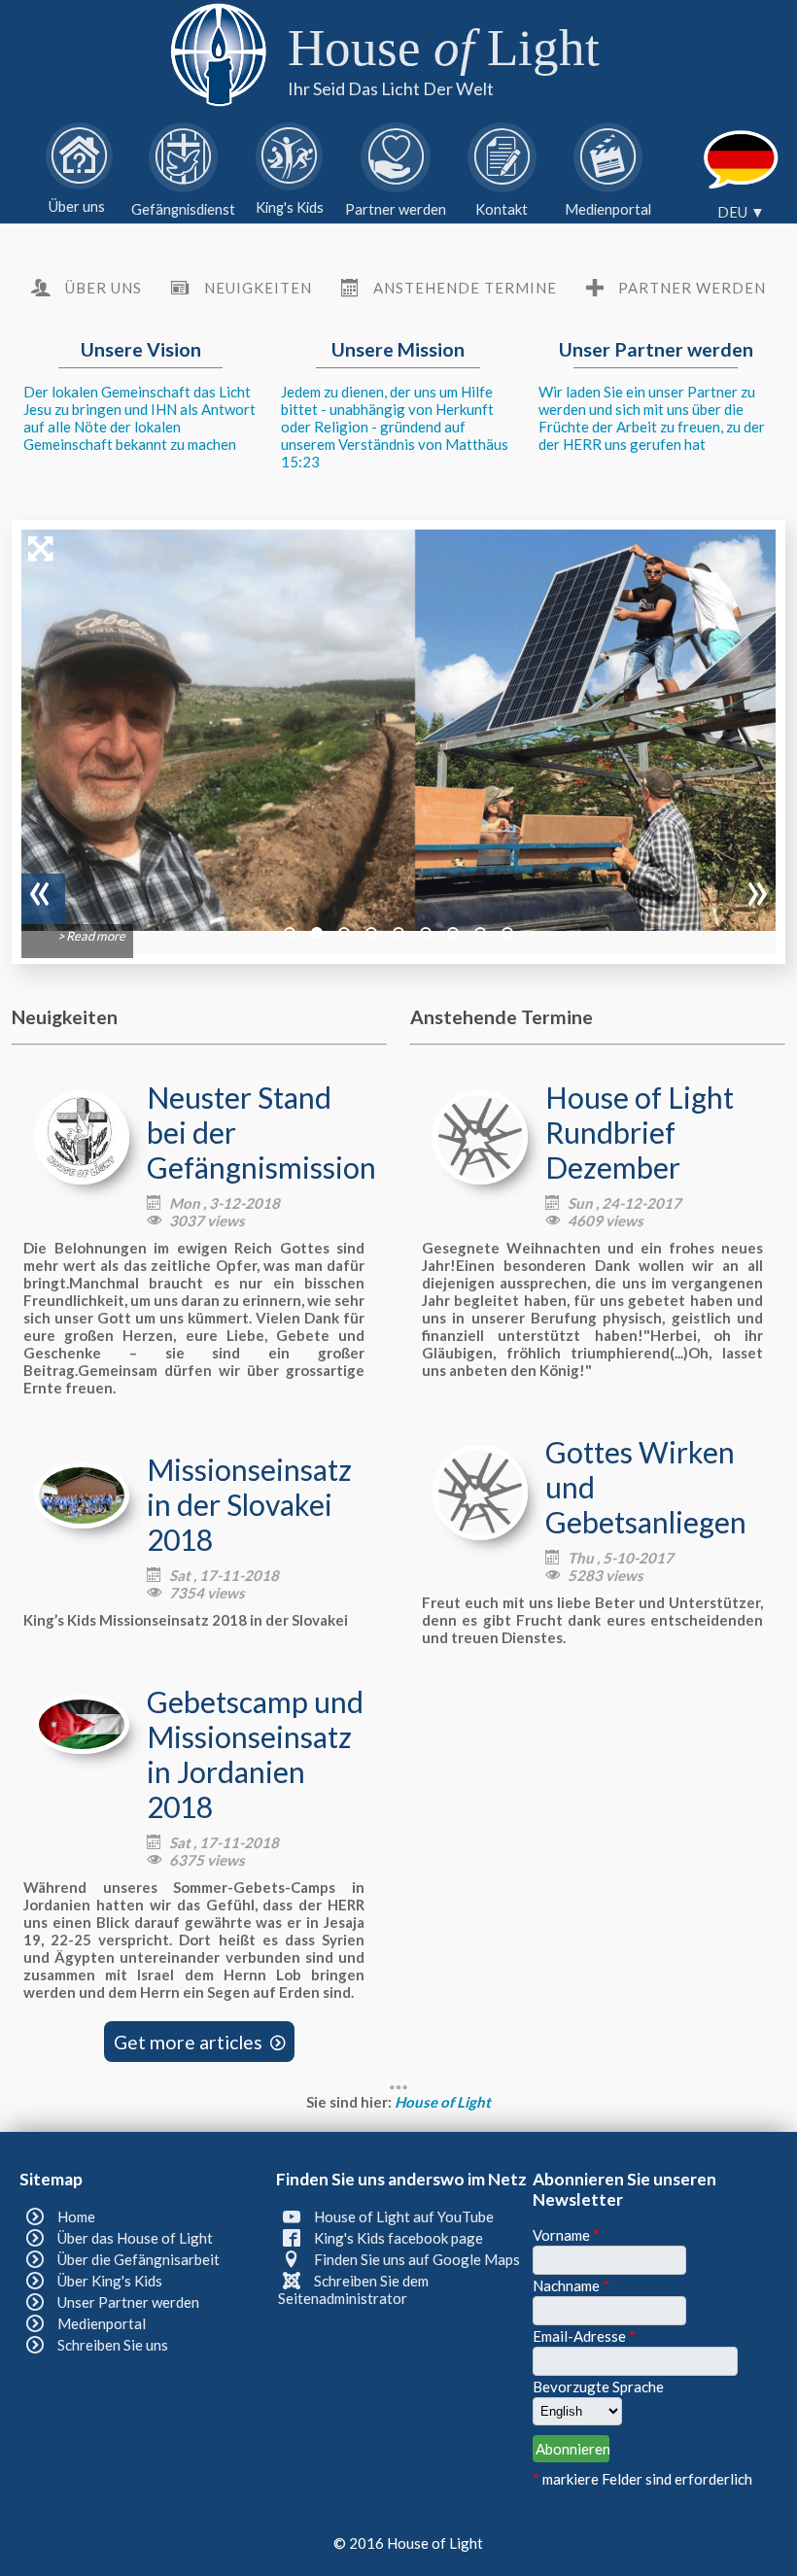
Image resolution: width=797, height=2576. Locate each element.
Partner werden (692, 288)
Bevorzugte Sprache (598, 2387)
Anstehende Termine (465, 288)
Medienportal (102, 2323)
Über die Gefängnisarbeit (139, 2259)
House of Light (443, 2102)
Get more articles (200, 2041)
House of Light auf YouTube (404, 2216)
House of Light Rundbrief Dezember (640, 1132)
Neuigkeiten (258, 288)
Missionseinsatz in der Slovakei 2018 (249, 1504)
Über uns (104, 288)
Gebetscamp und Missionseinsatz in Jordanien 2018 (255, 1754)
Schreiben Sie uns (113, 2345)
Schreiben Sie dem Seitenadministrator (353, 2289)
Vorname (566, 2235)
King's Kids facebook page (398, 2238)
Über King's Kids (110, 2281)
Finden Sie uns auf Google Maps (417, 2259)
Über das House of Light (135, 2238)
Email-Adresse (584, 2336)
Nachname (571, 2285)
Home (76, 2216)
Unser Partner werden (128, 2302)
